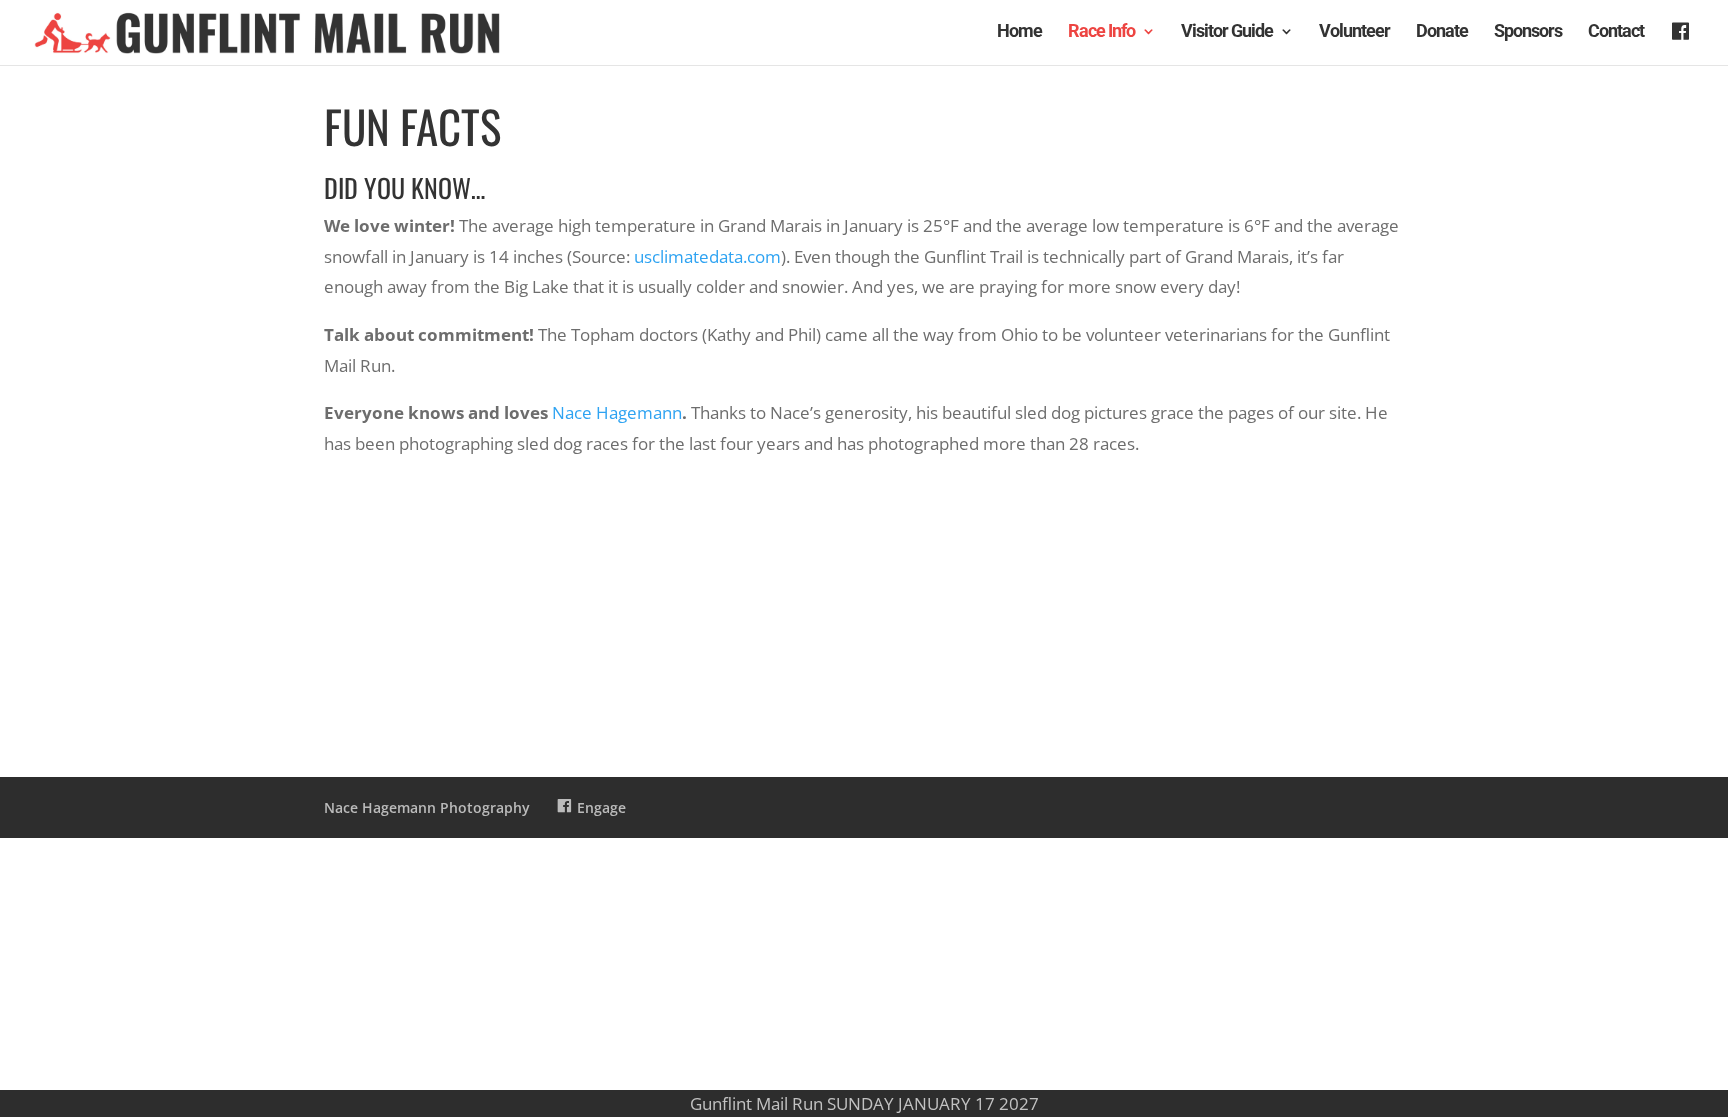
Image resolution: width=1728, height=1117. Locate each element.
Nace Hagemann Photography (427, 807)
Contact (1616, 32)
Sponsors (1528, 32)
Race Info (1101, 32)
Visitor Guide (1227, 32)
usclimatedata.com (707, 256)
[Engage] (1683, 44)
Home (1019, 32)
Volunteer (1354, 32)
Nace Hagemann (617, 412)
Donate (1442, 32)
